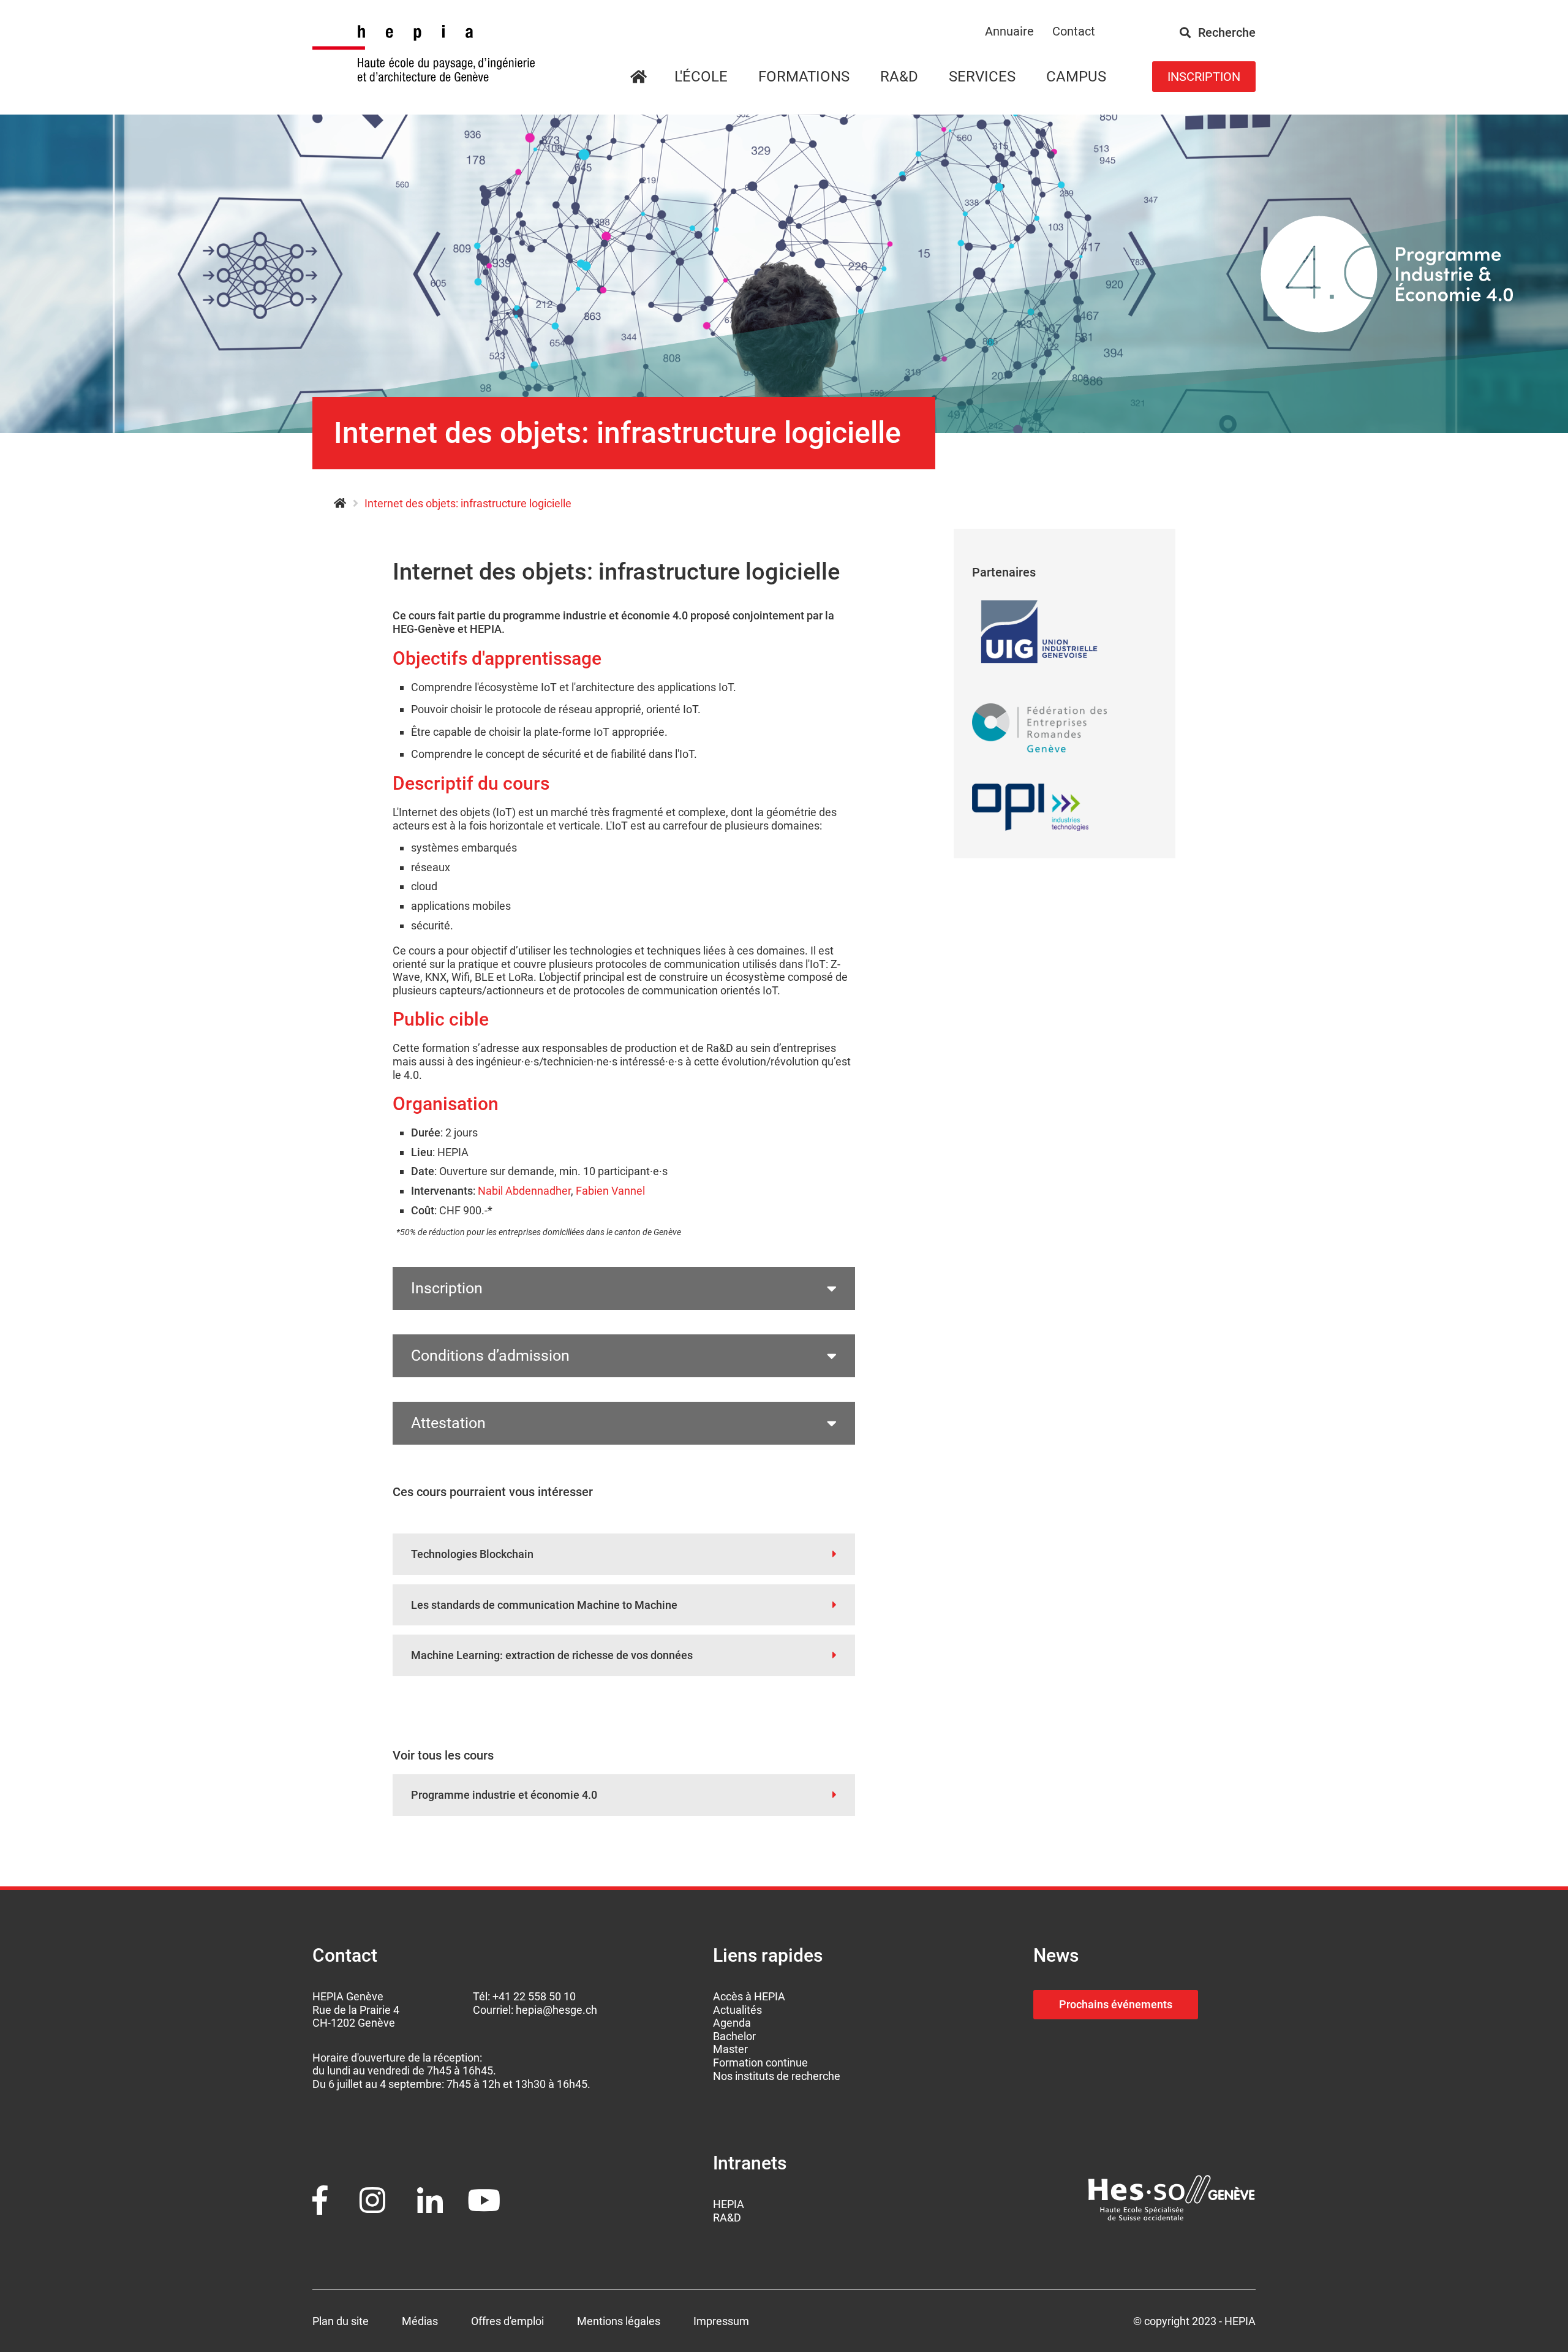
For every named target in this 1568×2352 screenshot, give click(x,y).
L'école (701, 77)
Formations (804, 77)
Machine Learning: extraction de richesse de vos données (552, 1655)
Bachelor (734, 2036)
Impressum (721, 2321)
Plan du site (341, 2321)
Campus (1076, 77)
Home (653, 77)
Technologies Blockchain (472, 1554)
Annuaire (1009, 31)
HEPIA (340, 504)
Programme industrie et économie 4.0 (504, 1795)
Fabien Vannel (610, 1191)
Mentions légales (619, 2321)
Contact (1074, 31)
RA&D (727, 2218)
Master (730, 2049)
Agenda (732, 2023)
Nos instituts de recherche (777, 2076)
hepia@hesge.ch (556, 2010)
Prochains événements (1116, 2004)
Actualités (737, 2010)
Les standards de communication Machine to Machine (544, 1605)
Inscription (1204, 77)
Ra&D (899, 77)
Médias (420, 2321)
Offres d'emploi (507, 2321)
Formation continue (760, 2063)
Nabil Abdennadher (524, 1191)
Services (982, 77)
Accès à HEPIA (749, 1996)
